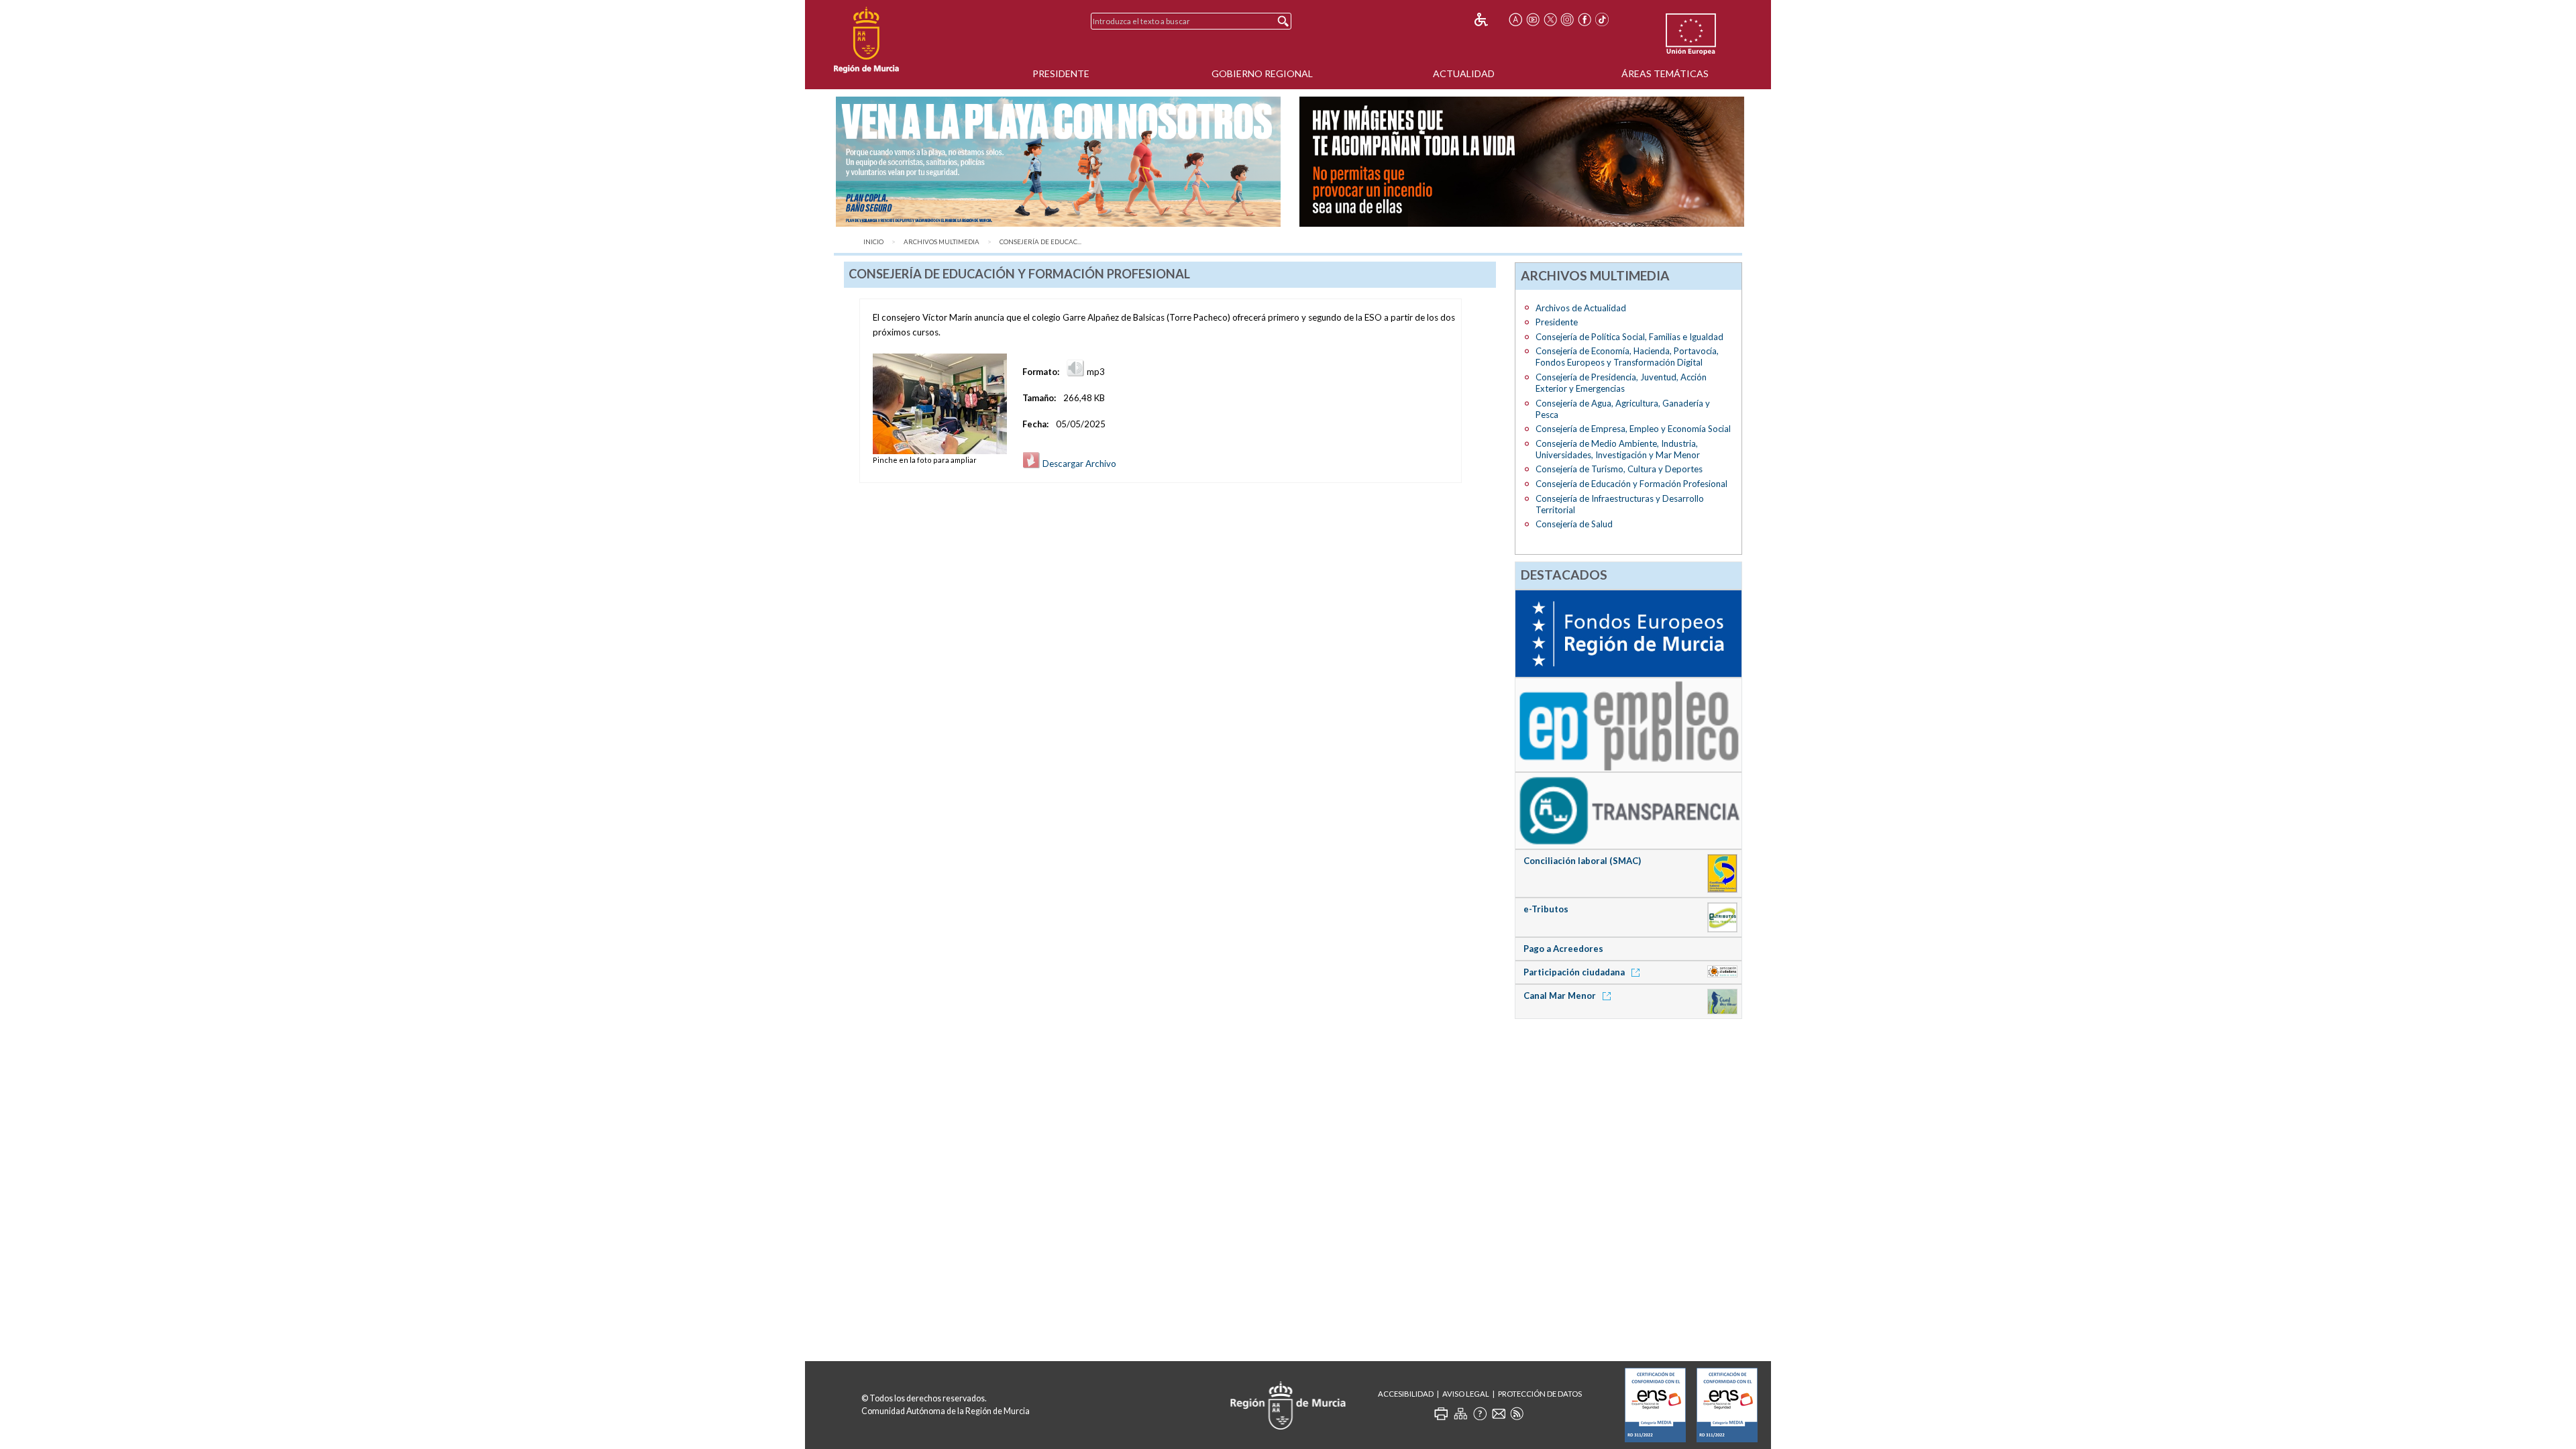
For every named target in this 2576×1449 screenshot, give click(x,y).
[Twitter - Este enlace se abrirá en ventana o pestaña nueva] (1550, 19)
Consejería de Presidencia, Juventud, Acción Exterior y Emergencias (1621, 383)
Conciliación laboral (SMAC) (1582, 861)
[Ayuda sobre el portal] (1480, 1413)
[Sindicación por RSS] (1517, 1413)
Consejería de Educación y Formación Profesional (1631, 484)
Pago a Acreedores (1563, 949)
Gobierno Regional (1262, 73)
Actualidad (1464, 73)
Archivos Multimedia (942, 242)
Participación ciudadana (1575, 972)
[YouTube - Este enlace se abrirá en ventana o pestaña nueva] (1533, 19)
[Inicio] (866, 40)
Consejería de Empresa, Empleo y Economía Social (1633, 429)
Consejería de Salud (1574, 524)
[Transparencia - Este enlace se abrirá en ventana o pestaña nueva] (1628, 810)
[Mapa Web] (1460, 1413)
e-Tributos (1546, 909)
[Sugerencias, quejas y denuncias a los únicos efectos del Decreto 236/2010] (1499, 1413)
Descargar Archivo (1078, 464)
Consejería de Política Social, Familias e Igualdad (1629, 337)
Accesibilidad (1406, 1394)
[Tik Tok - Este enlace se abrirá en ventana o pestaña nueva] (1602, 19)
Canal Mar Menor (1561, 996)
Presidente (1061, 73)
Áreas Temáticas (1665, 73)
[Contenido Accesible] (1490, 19)
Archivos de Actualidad (1581, 308)
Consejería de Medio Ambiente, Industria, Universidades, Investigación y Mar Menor (1618, 449)
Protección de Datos (1540, 1394)
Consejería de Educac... (1040, 242)
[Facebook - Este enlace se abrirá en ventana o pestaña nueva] (1585, 19)
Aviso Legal (1466, 1394)
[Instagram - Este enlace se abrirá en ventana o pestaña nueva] (1568, 19)
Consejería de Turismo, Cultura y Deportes (1619, 469)
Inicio (873, 242)
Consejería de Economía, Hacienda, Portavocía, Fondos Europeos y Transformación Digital (1627, 357)
